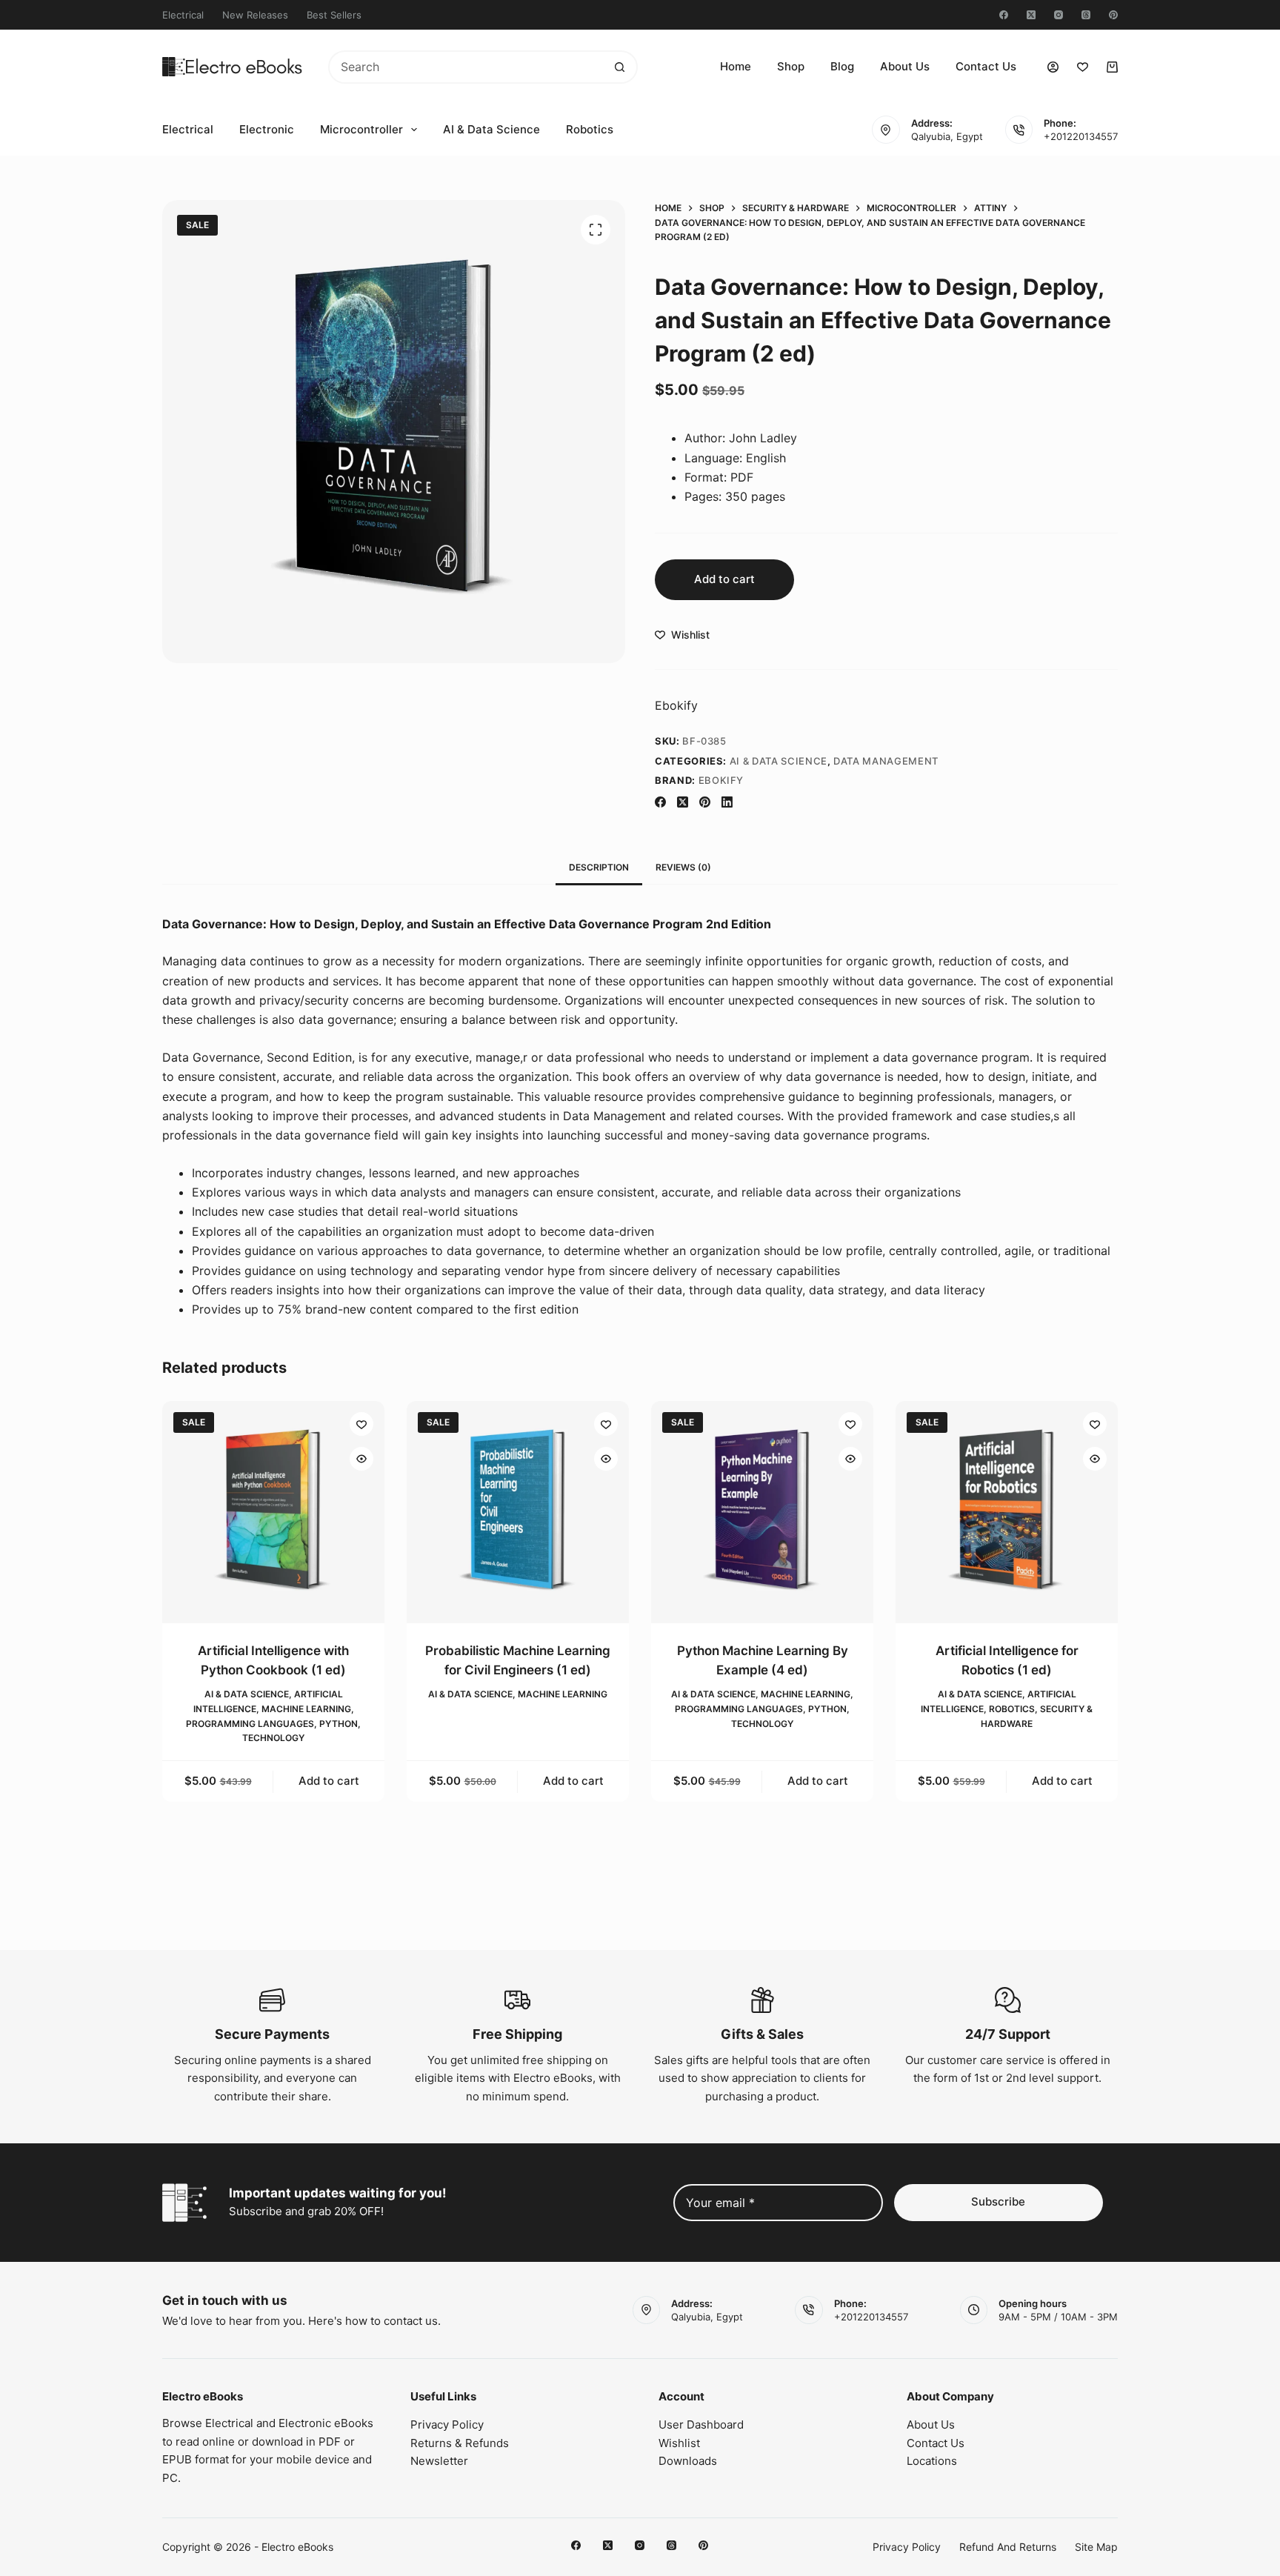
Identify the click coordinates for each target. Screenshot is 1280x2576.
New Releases (255, 15)
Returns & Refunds (460, 2443)
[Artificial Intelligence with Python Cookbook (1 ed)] (273, 1512)
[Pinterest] (1113, 15)
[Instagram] (1059, 15)
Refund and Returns (1008, 2547)
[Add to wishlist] (361, 1424)
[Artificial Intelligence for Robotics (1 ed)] (1007, 1512)
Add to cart (724, 579)
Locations (932, 2461)
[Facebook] (1004, 15)
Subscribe (998, 2201)
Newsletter (439, 2461)
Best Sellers (334, 15)
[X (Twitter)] (1031, 15)
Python (339, 1723)
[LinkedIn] (727, 802)
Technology (273, 1738)
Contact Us (986, 66)
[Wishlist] (1083, 67)
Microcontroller (361, 129)
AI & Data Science (491, 129)
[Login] (1053, 67)
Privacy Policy (447, 2424)
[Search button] (620, 67)
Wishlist (679, 2443)
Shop (791, 66)
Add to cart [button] (329, 1781)
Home (736, 66)
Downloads (688, 2461)
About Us (905, 66)
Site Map (1096, 2547)
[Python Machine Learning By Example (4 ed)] (762, 1512)
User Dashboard (701, 2424)
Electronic (267, 129)
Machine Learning (306, 1709)
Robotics (590, 129)
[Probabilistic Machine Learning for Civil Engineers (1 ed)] (518, 1512)
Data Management (886, 761)
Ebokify (676, 705)
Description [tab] (599, 867)
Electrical (183, 15)
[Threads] (1086, 15)
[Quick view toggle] (361, 1459)
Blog (842, 66)
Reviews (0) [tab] (683, 867)
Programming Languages (250, 1723)
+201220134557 (1081, 136)
